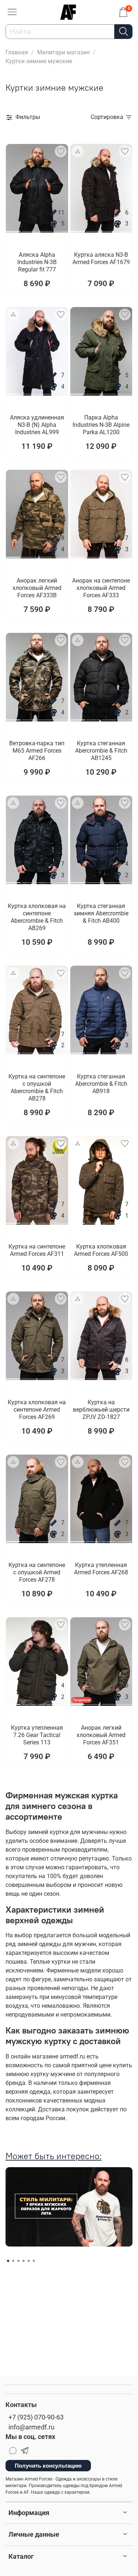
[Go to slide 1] (13, 228)
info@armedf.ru (31, 2427)
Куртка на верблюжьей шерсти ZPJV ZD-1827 (101, 1410)
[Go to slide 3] (45, 228)
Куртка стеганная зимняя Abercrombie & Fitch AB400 (101, 913)
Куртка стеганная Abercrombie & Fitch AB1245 (101, 751)
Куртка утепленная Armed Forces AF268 (101, 1569)
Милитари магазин (63, 52)
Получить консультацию (48, 2466)
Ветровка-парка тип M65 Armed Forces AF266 (37, 751)
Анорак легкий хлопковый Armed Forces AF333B (37, 588)
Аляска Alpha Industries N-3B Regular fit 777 (37, 262)
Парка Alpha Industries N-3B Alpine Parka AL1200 (101, 425)
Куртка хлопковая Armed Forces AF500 (101, 1250)
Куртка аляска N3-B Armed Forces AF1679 (101, 258)
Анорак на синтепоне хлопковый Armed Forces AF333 (101, 588)
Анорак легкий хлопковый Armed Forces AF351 (101, 1735)
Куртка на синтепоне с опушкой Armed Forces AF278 (37, 1572)
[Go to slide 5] (29, 2261)
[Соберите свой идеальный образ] (78, 151)
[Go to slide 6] (34, 2261)
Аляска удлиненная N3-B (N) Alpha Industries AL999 (37, 425)
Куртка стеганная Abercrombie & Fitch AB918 (101, 1084)
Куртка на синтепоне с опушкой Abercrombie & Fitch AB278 (37, 1087)
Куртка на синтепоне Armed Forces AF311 (37, 1250)
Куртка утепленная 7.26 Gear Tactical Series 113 (37, 1735)
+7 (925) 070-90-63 (36, 2417)
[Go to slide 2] (29, 228)
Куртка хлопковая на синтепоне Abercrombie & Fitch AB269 (37, 917)
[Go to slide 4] (61, 228)
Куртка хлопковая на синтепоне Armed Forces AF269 (37, 1410)
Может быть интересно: (54, 2156)
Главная (17, 52)
